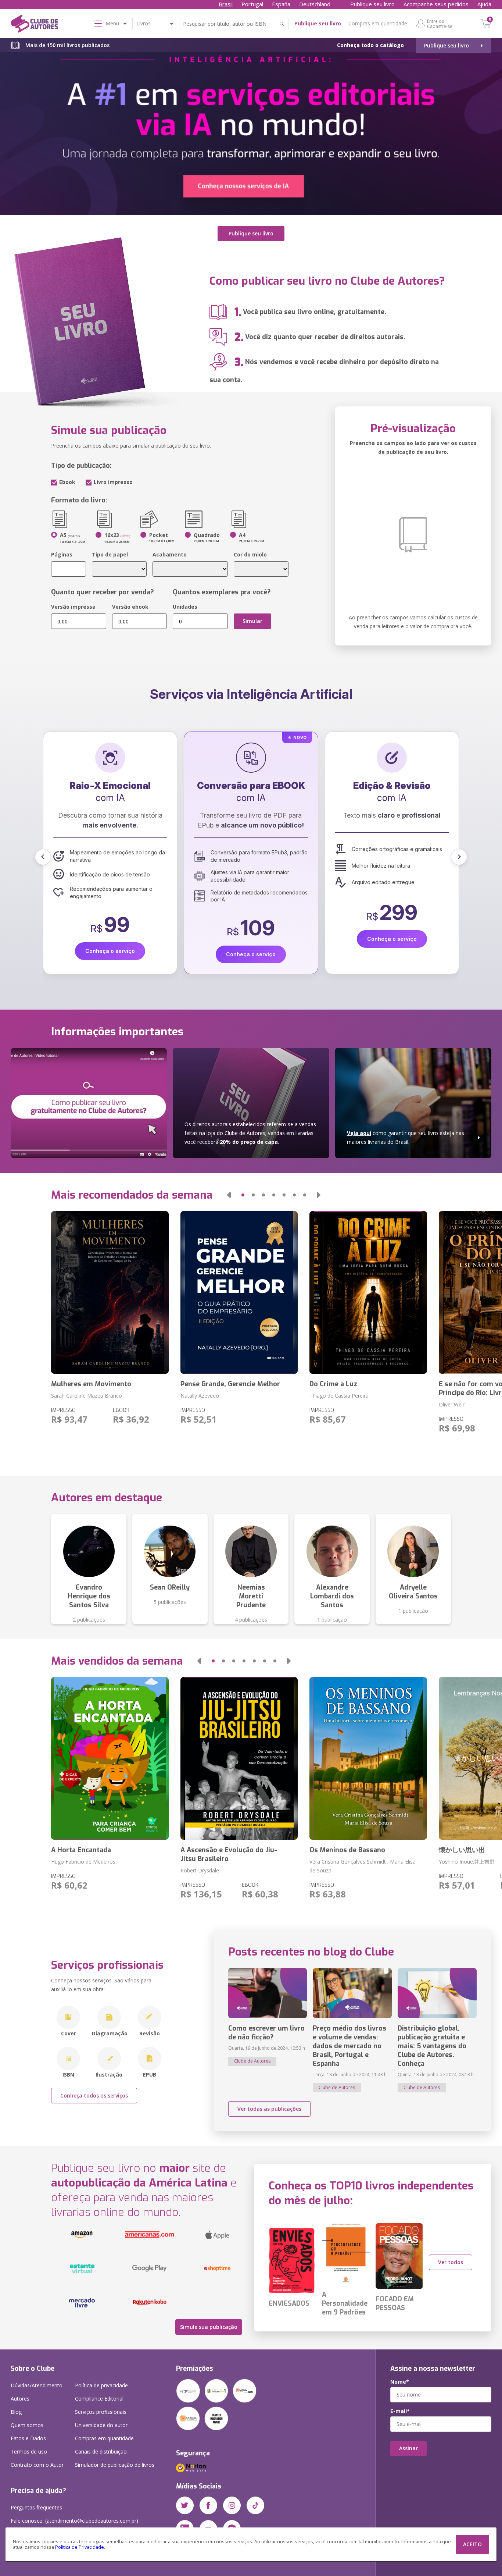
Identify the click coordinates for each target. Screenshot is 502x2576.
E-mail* (400, 2411)
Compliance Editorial (99, 2399)
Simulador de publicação (115, 2465)
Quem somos (27, 2425)
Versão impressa (73, 607)
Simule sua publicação (209, 2327)
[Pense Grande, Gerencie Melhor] (239, 1292)
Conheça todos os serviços (94, 2095)
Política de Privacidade (80, 2547)
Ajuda (484, 4)
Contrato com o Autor (37, 2465)
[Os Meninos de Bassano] (368, 1758)
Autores (20, 2399)
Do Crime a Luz (333, 1384)
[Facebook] (208, 2505)
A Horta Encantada (81, 1850)
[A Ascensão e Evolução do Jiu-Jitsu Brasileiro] (239, 1758)
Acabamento (170, 554)
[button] (43, 857)
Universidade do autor (101, 2425)
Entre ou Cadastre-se (440, 24)
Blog (16, 2412)
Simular (252, 621)
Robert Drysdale (200, 1870)
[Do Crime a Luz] (368, 1292)
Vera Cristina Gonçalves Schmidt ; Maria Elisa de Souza (363, 1866)
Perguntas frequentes (36, 2507)
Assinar (408, 2448)
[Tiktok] (255, 2505)
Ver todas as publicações (269, 2109)
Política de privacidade (101, 2385)
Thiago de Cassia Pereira (339, 1396)
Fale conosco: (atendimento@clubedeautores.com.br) (74, 2521)
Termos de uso (29, 2452)
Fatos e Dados (28, 2438)
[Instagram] (232, 2505)
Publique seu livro (372, 4)
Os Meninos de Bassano (347, 1850)
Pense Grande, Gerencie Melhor (230, 1384)
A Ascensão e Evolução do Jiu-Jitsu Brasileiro (229, 1854)
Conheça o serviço (110, 954)
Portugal (252, 4)
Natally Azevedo (200, 1396)
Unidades (185, 607)
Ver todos (451, 2262)
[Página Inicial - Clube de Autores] (34, 25)
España (281, 4)
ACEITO (472, 2544)
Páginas (62, 554)
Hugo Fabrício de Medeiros (83, 1862)
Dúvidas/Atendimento (37, 2385)
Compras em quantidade (378, 23)
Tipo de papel (110, 554)
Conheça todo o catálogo (370, 45)
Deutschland (315, 4)
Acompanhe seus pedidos (436, 4)
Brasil (226, 4)
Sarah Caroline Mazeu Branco (87, 1396)
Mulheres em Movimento (91, 1384)
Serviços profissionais (101, 2412)
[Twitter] (185, 2505)
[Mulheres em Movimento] (110, 1292)
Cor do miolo (250, 554)
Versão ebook (130, 607)
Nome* (400, 2382)
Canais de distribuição (101, 2452)
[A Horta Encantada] (110, 1758)
